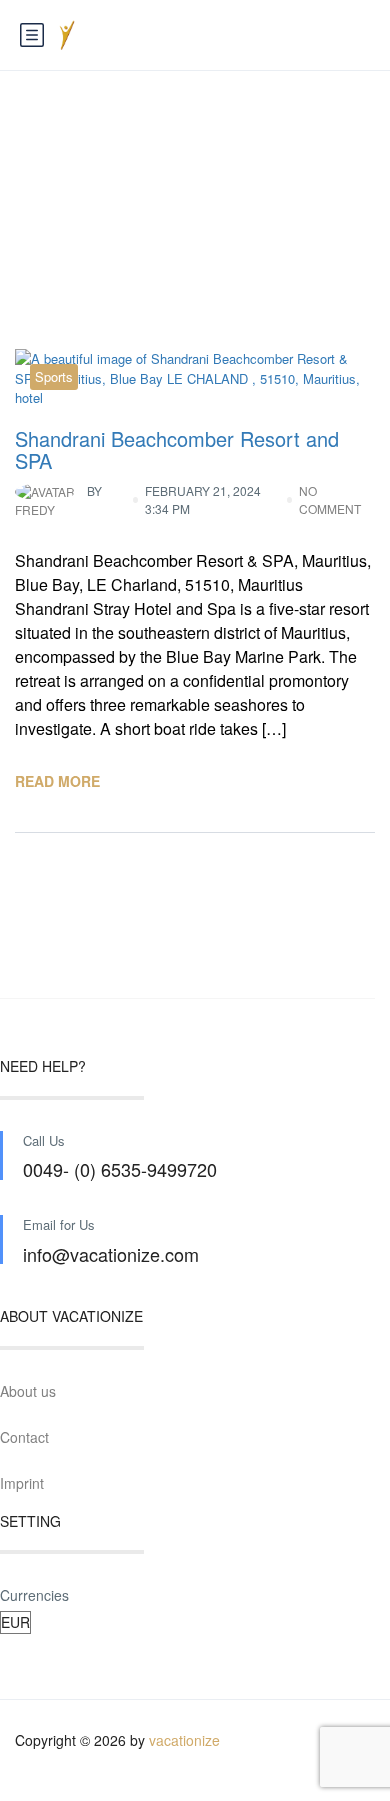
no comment (330, 499)
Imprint (22, 1483)
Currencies (34, 1595)
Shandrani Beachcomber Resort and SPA (177, 449)
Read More (57, 781)
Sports (54, 376)
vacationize (184, 1740)
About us (28, 1391)
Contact (24, 1437)
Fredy (58, 500)
